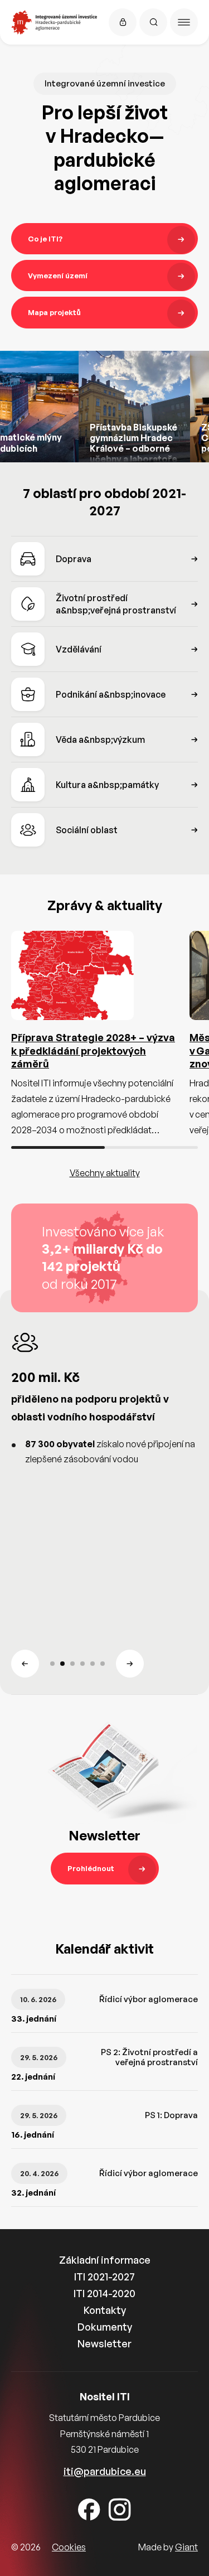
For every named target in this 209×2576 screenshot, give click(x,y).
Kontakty (105, 2310)
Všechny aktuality (105, 1173)
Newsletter (104, 2343)
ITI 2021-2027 (104, 2277)
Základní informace (105, 2260)
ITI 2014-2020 (104, 2293)
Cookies (69, 2547)
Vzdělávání (79, 649)
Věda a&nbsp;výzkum (100, 740)
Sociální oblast (87, 830)
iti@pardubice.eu (105, 2471)
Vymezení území (58, 276)
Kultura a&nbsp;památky (107, 785)
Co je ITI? (45, 239)
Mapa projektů (54, 312)
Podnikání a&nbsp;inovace (111, 694)
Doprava (74, 559)
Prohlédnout (91, 1868)
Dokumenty (105, 2327)
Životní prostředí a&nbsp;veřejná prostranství (116, 604)
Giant (186, 2547)
